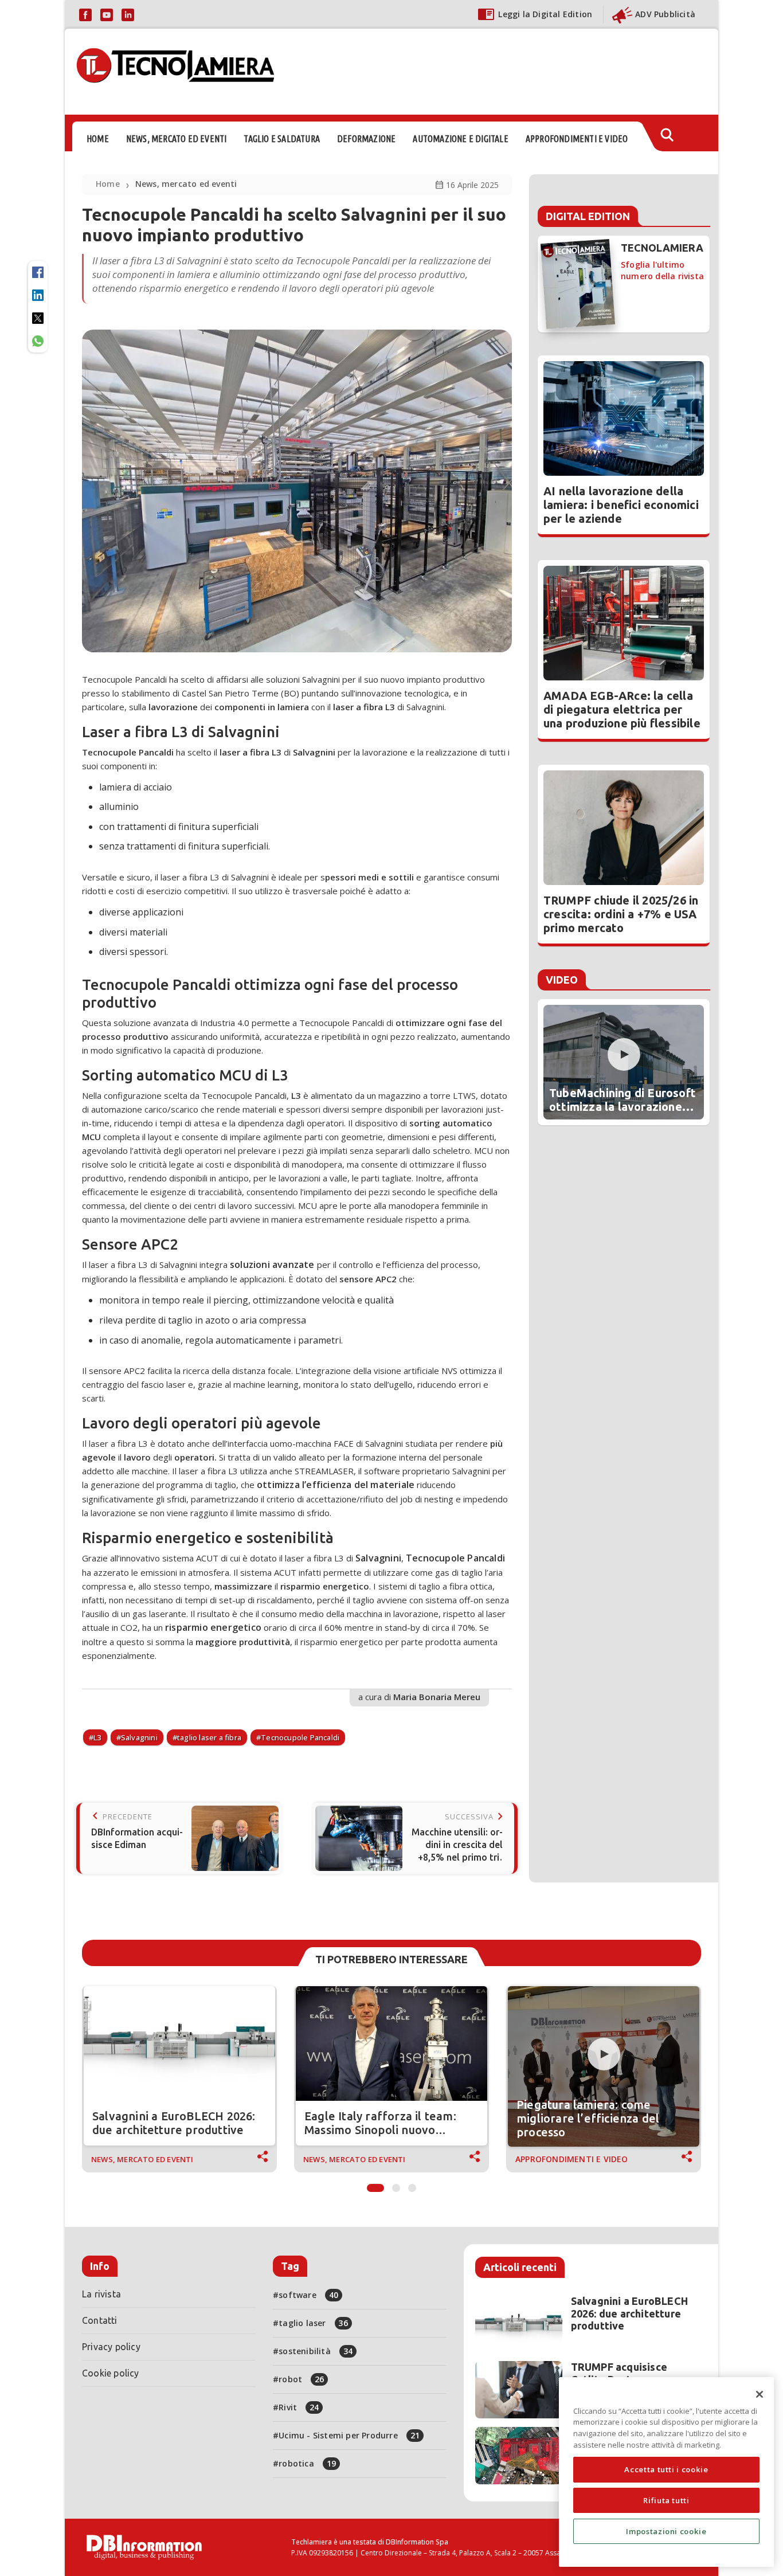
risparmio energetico (213, 1627)
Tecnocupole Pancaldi (455, 1558)
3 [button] (412, 2185)
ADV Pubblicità (665, 14)
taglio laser (313, 2323)
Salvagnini (378, 1558)
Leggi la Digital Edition (545, 14)
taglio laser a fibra (209, 1737)
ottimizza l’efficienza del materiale (336, 1485)
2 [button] (396, 2185)
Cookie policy (111, 2373)
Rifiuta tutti (666, 2500)
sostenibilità (316, 2351)
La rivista (101, 2294)
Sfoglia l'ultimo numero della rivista (662, 270)
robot (301, 2379)
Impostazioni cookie (666, 2531)
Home (108, 184)
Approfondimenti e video (572, 2159)
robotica (307, 2463)
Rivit (299, 2407)
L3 (97, 1737)
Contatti (100, 2320)
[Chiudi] (759, 2394)
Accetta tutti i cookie (666, 2469)
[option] (179, 2079)
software (308, 2295)
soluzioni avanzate (272, 1264)
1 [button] (375, 2185)
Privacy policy (111, 2347)
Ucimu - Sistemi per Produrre (349, 2435)
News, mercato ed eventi (186, 184)
